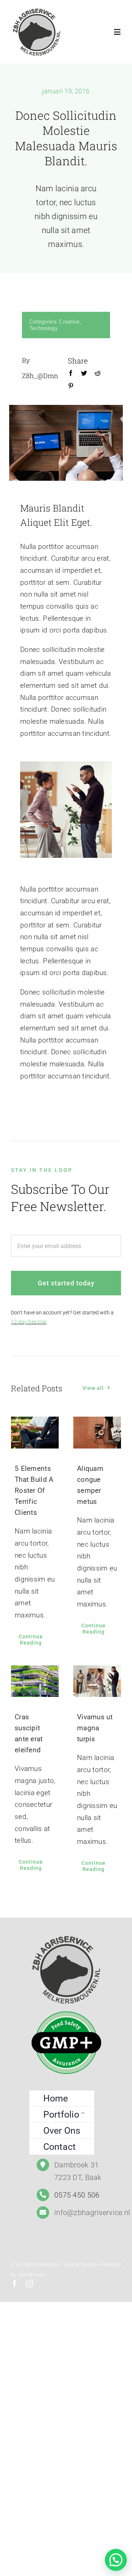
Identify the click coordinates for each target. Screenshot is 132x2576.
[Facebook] (71, 375)
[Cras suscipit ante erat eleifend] (35, 1681)
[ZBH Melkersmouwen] (37, 10)
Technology (43, 328)
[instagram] (29, 2284)
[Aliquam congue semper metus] (97, 1433)
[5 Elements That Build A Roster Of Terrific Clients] (35, 1433)
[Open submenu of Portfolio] (83, 2113)
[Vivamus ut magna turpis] (97, 1681)
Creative (69, 322)
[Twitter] (84, 375)
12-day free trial (29, 1322)
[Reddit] (98, 375)
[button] (116, 2560)
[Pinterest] (71, 387)
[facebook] (15, 2284)
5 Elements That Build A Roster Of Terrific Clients (34, 1490)
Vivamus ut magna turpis (95, 1728)
